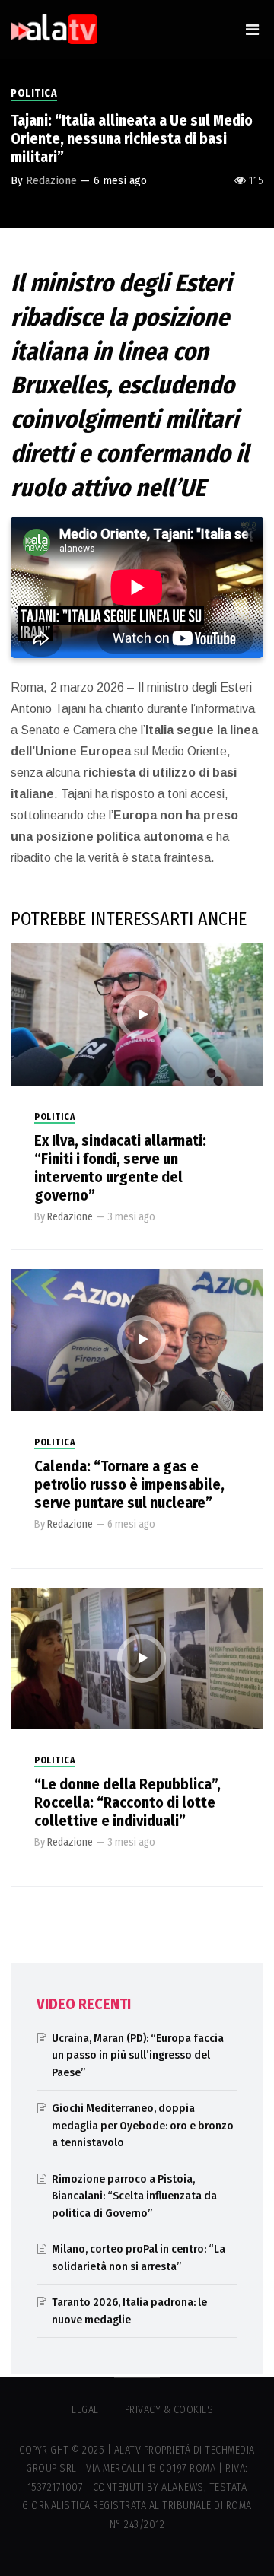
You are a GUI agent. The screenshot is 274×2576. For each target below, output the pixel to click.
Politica (34, 93)
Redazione (51, 180)
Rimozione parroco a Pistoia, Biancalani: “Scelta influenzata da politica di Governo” (134, 2196)
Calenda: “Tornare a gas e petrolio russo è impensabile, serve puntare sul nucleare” (129, 1484)
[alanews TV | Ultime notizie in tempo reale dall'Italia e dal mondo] (54, 29)
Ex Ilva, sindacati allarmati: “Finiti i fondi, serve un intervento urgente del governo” (120, 1168)
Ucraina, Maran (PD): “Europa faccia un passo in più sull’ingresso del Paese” (138, 2055)
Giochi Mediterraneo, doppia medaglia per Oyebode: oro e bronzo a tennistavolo (143, 2125)
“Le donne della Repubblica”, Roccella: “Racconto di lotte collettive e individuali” (127, 1802)
